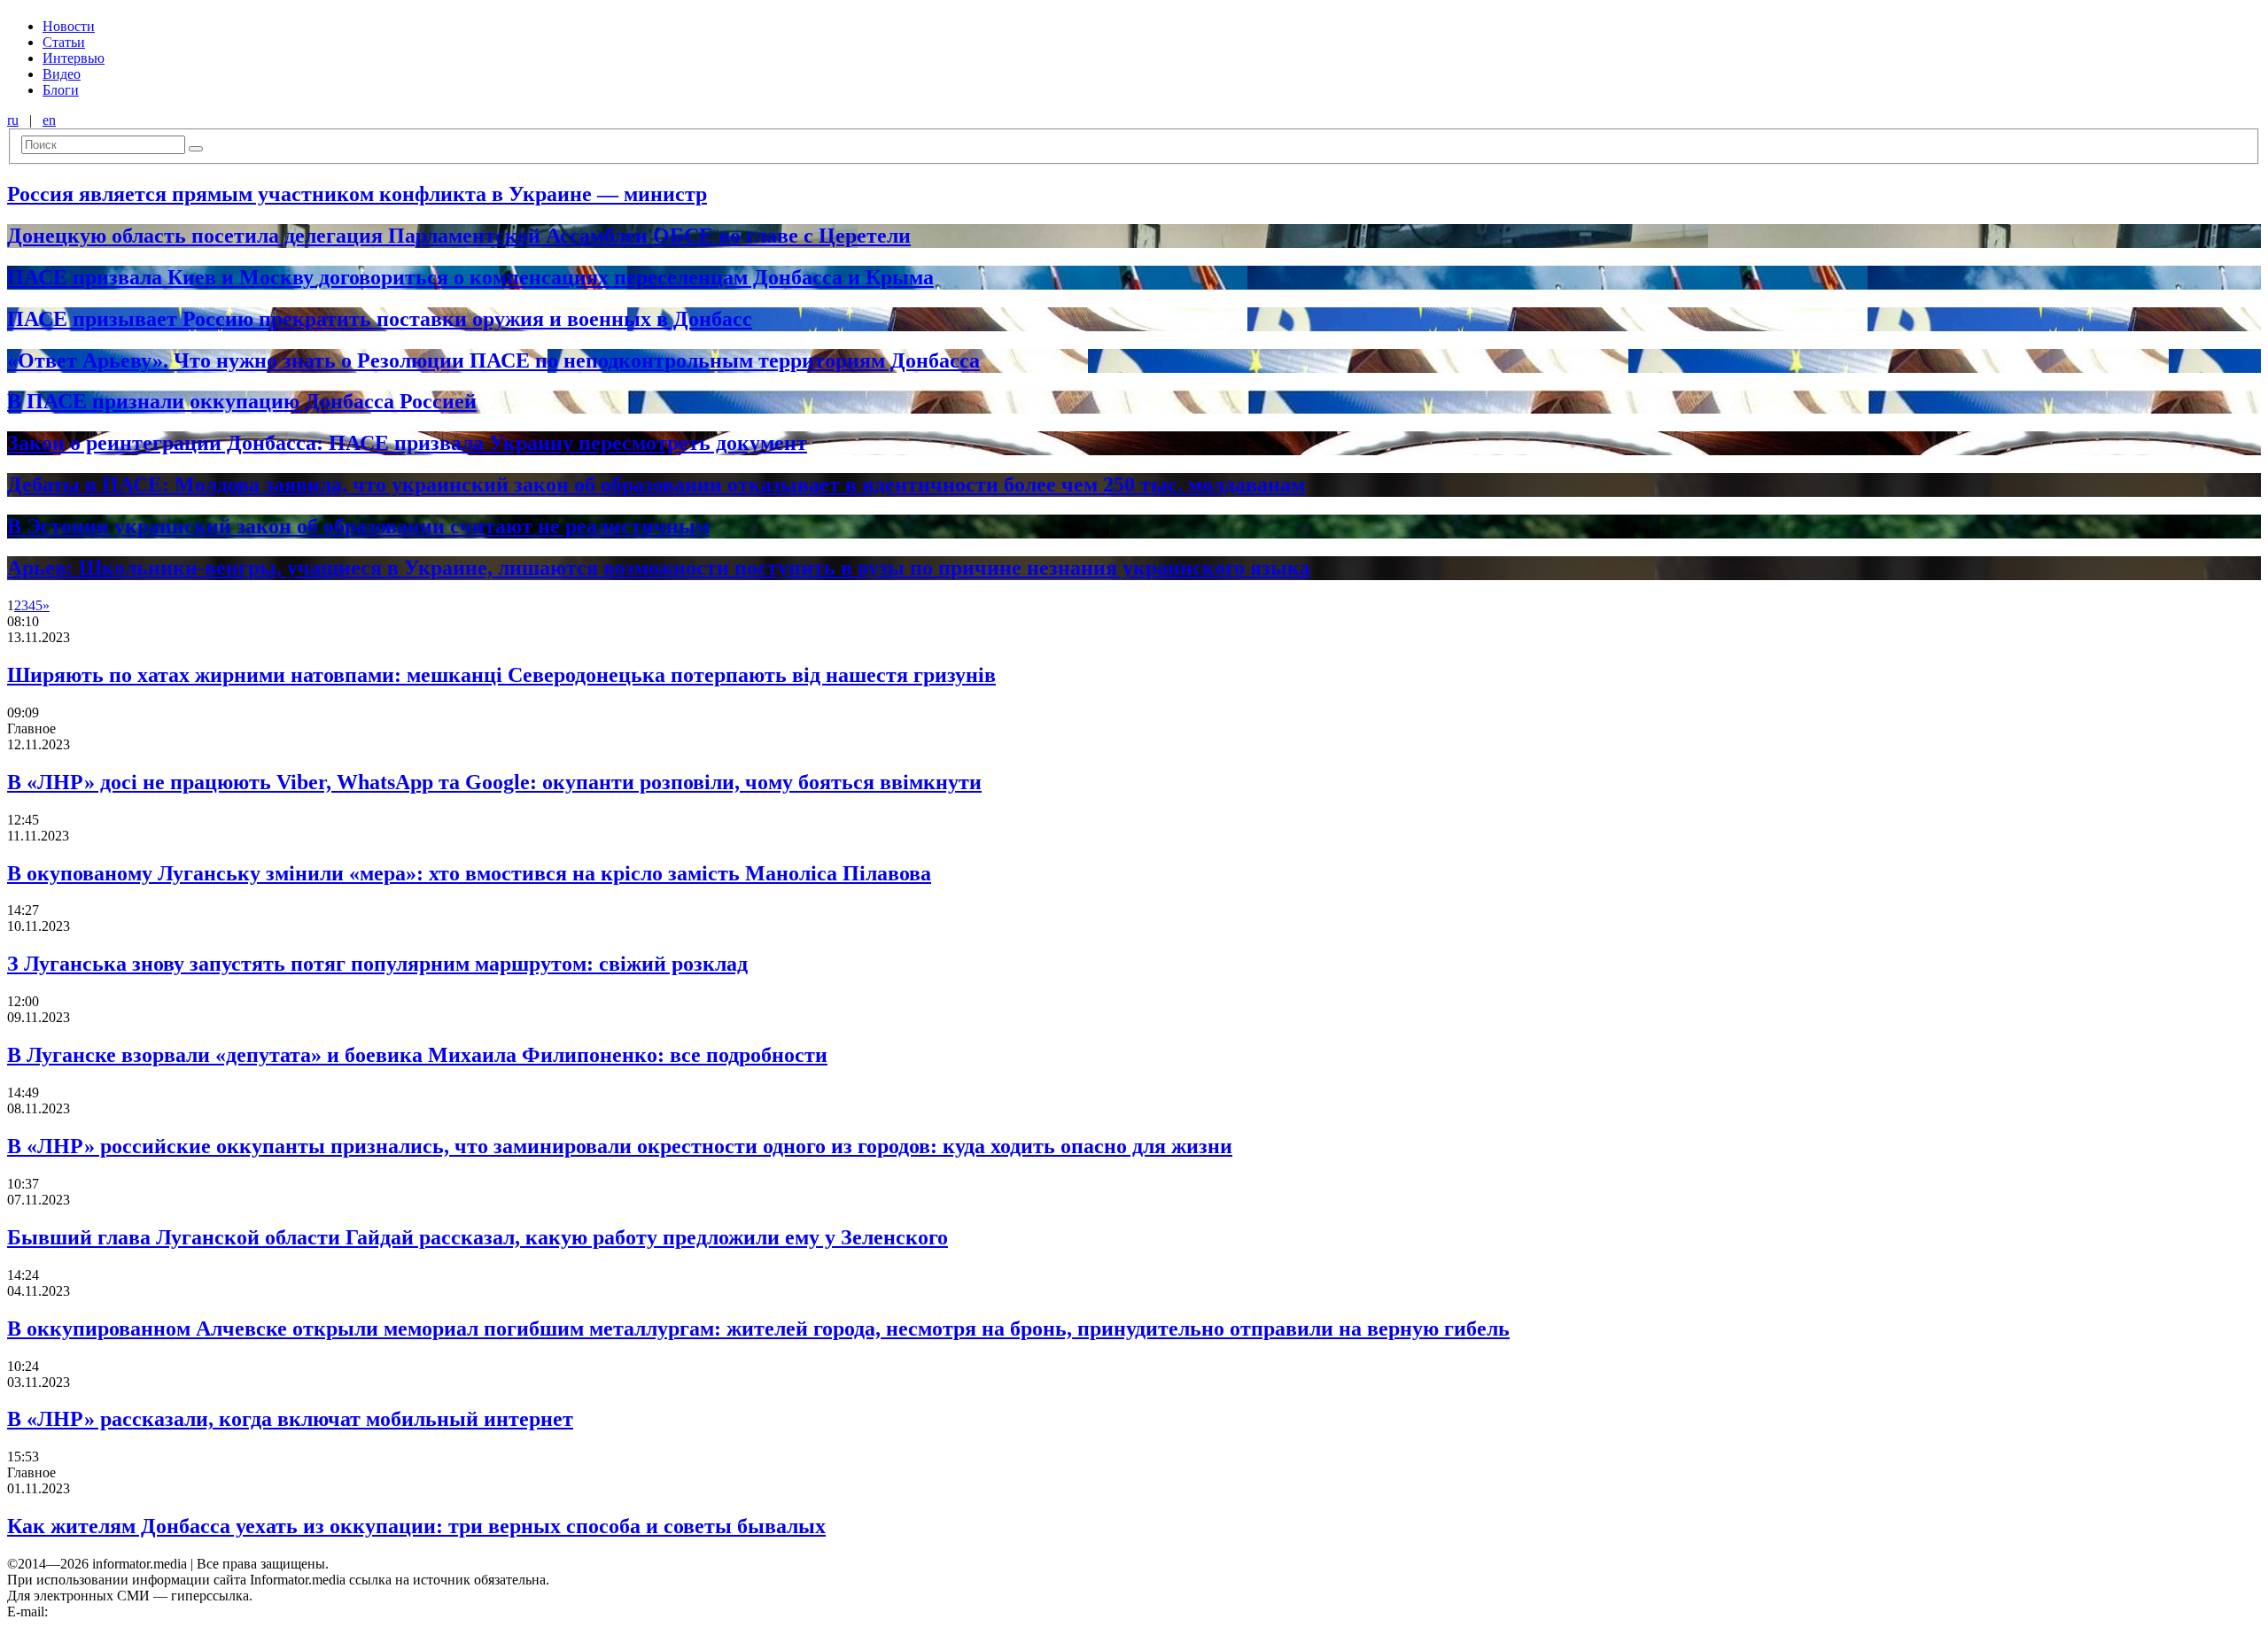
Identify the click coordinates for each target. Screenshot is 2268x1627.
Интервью (74, 58)
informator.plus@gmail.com (129, 1612)
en (49, 120)
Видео (62, 74)
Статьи (64, 42)
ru (13, 120)
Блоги (61, 90)
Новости (69, 26)
